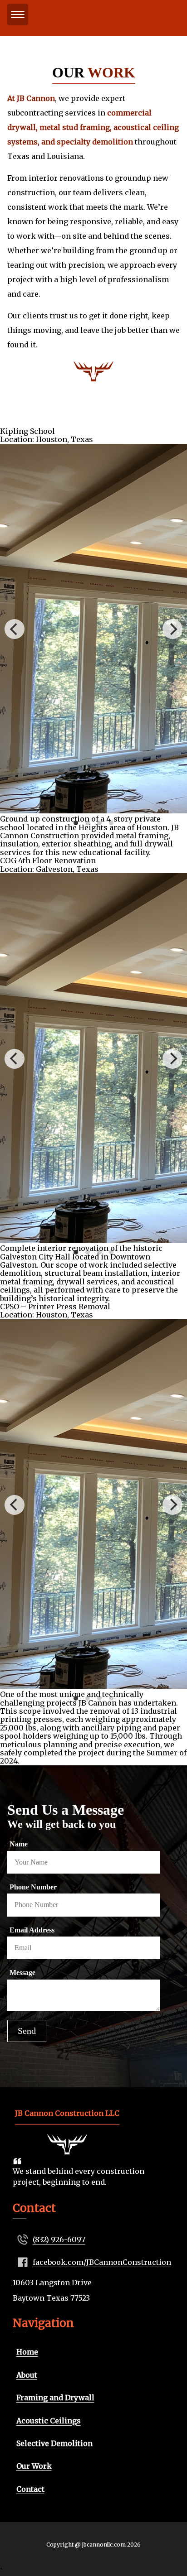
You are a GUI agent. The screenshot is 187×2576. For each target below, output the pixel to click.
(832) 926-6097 (59, 2240)
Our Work (34, 2466)
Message (22, 1973)
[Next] (172, 629)
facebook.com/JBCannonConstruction (102, 2262)
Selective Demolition (54, 2443)
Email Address (32, 1930)
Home (27, 2352)
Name (19, 1844)
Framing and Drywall (55, 2398)
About (27, 2375)
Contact (30, 2489)
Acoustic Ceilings (49, 2421)
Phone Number (33, 1887)
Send (27, 2031)
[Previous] (15, 629)
